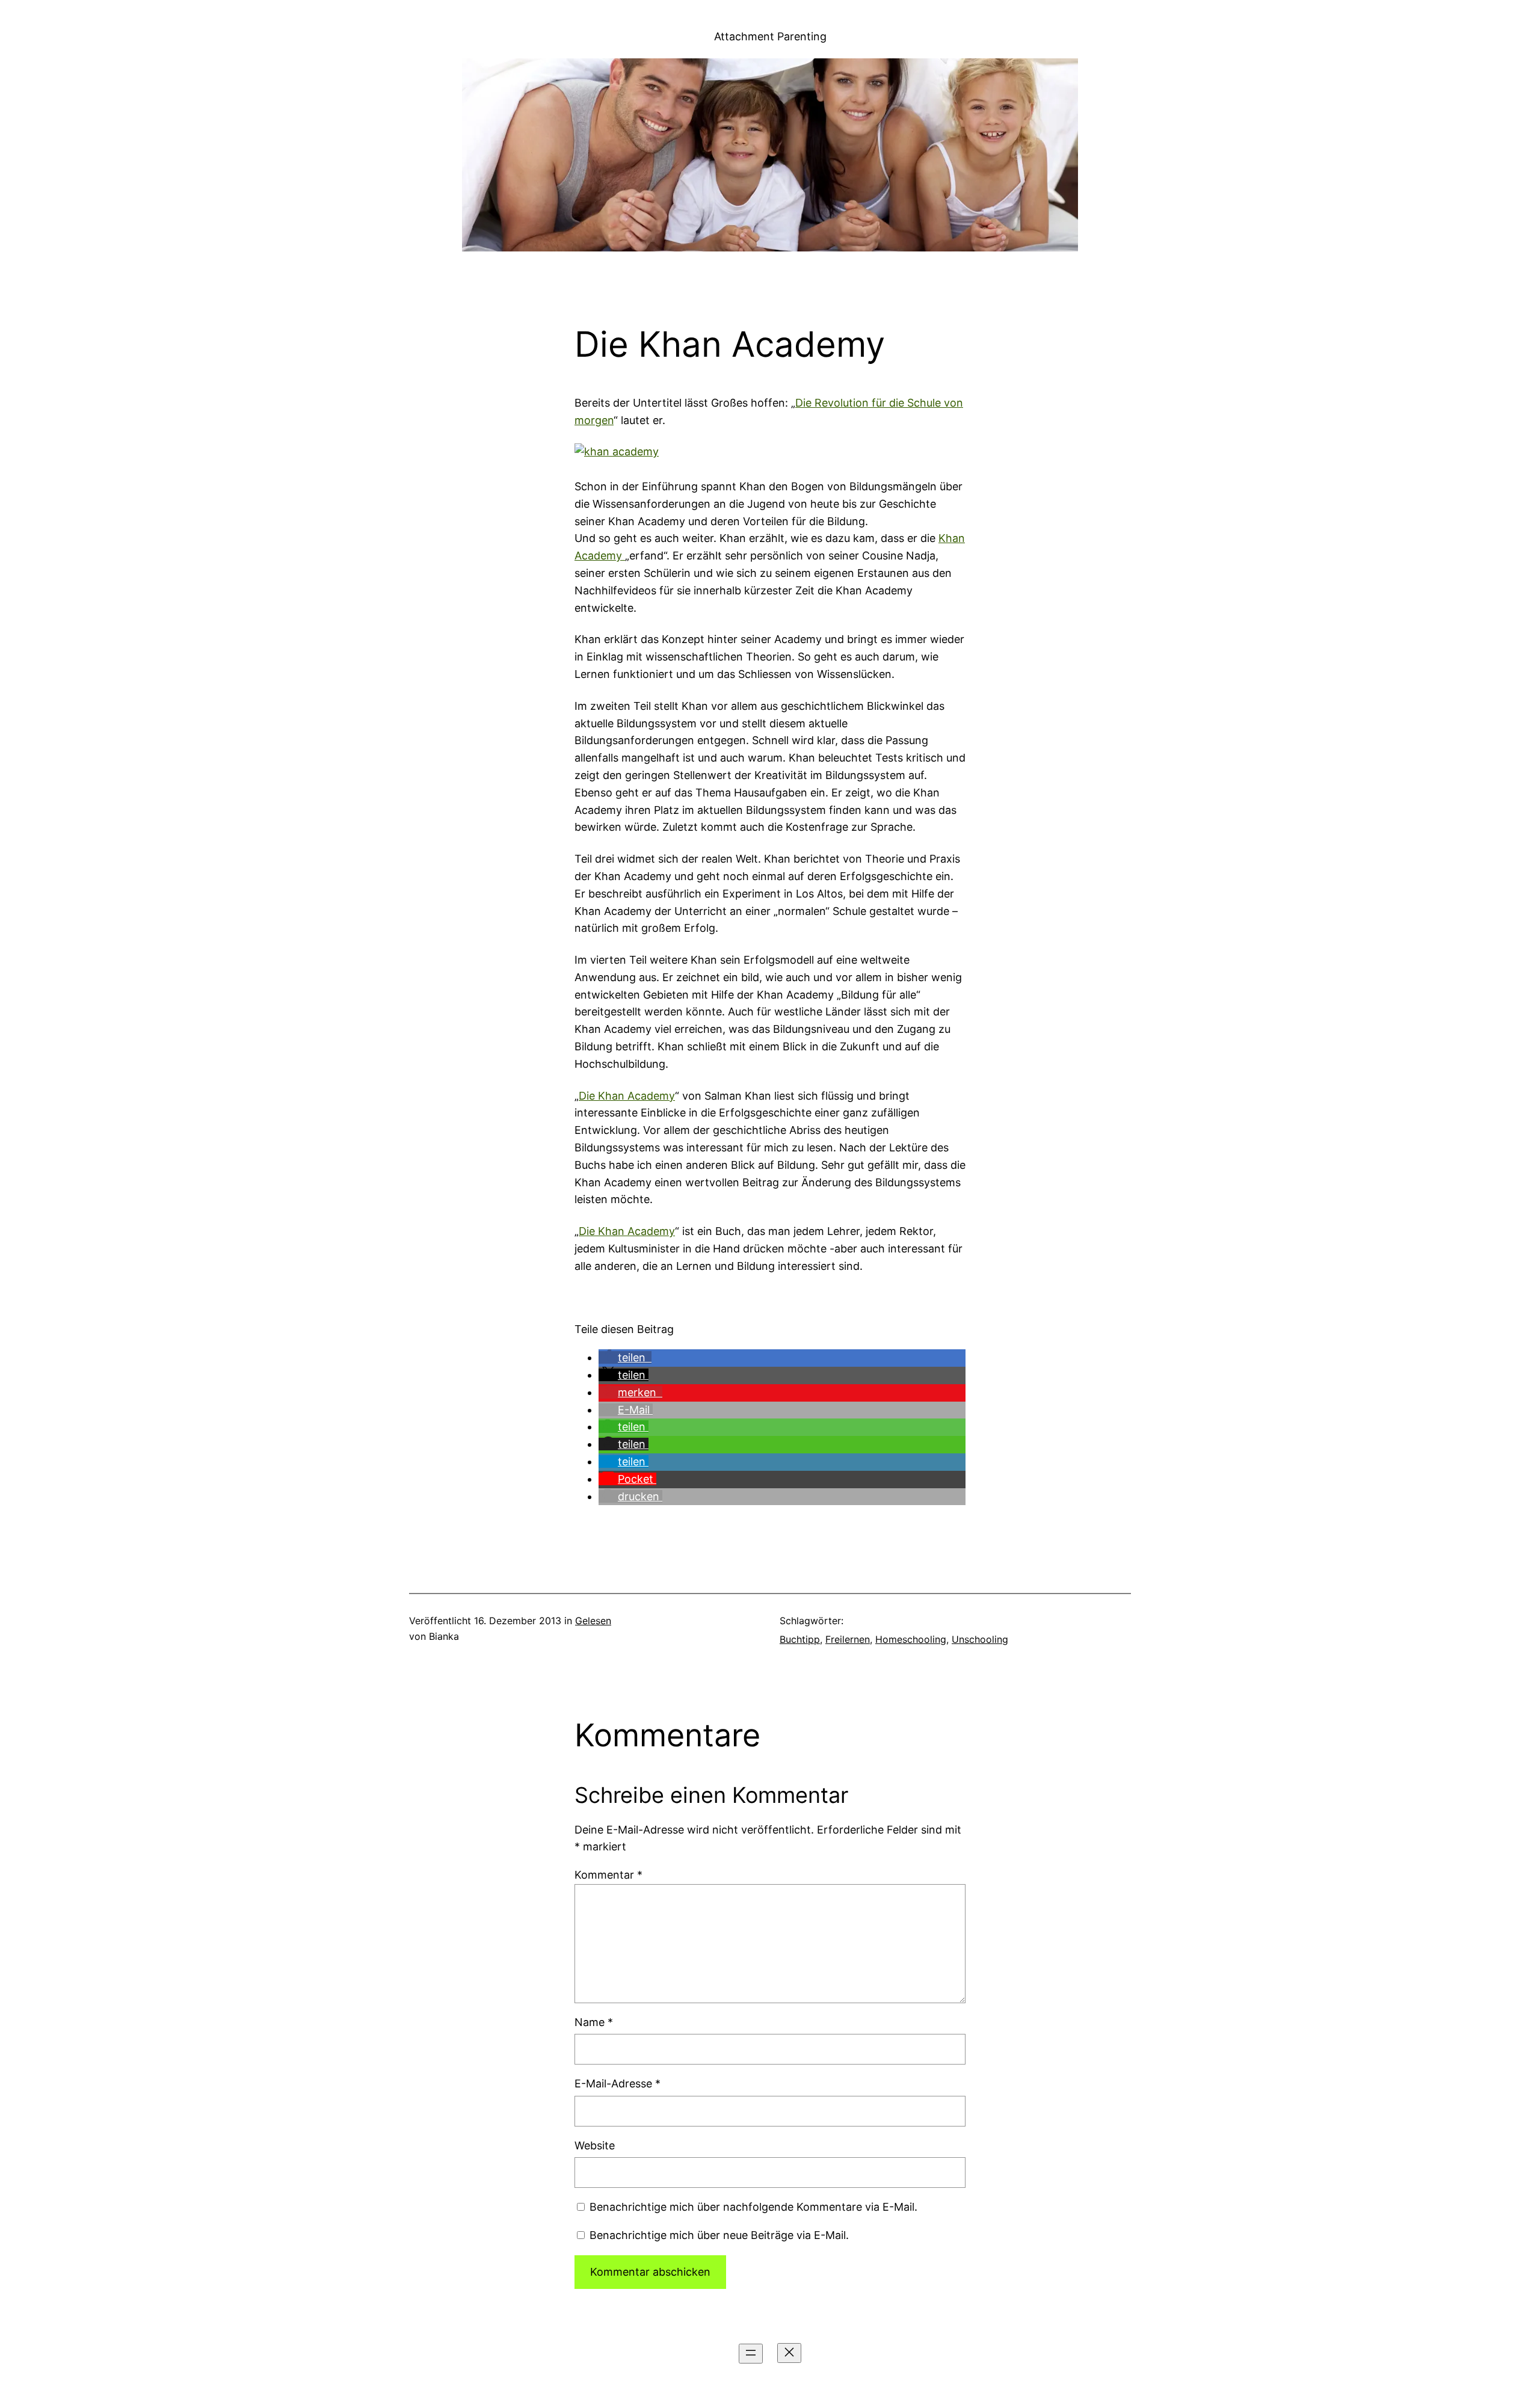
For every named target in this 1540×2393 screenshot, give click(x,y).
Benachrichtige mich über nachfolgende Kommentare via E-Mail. (753, 2207)
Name (594, 2022)
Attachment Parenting (770, 36)
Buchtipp (800, 1639)
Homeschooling (911, 1639)
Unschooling (980, 1639)
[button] (625, 1357)
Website (595, 2145)
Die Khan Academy (627, 1096)
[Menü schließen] (789, 2353)
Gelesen (593, 1621)
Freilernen (848, 1639)
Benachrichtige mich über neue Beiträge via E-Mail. (719, 2235)
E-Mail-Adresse (618, 2083)
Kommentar (608, 1875)
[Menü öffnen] (751, 2354)
